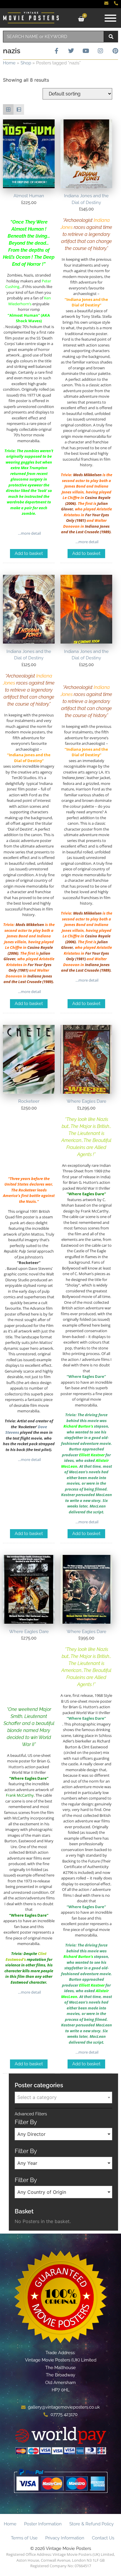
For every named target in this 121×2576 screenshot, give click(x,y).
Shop (26, 63)
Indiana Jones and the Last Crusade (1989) (86, 529)
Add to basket (29, 553)
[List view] (19, 109)
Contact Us (103, 2538)
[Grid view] (8, 109)
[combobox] (53, 37)
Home (9, 63)
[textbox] (63, 2097)
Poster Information (43, 2524)
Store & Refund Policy (91, 2524)
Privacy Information (65, 2538)
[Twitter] (71, 51)
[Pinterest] (115, 51)
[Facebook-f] (56, 51)
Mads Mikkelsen (87, 475)
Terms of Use (24, 2538)
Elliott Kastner (92, 1455)
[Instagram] (100, 51)
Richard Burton (77, 1426)
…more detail (29, 533)
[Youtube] (86, 51)
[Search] (111, 37)
